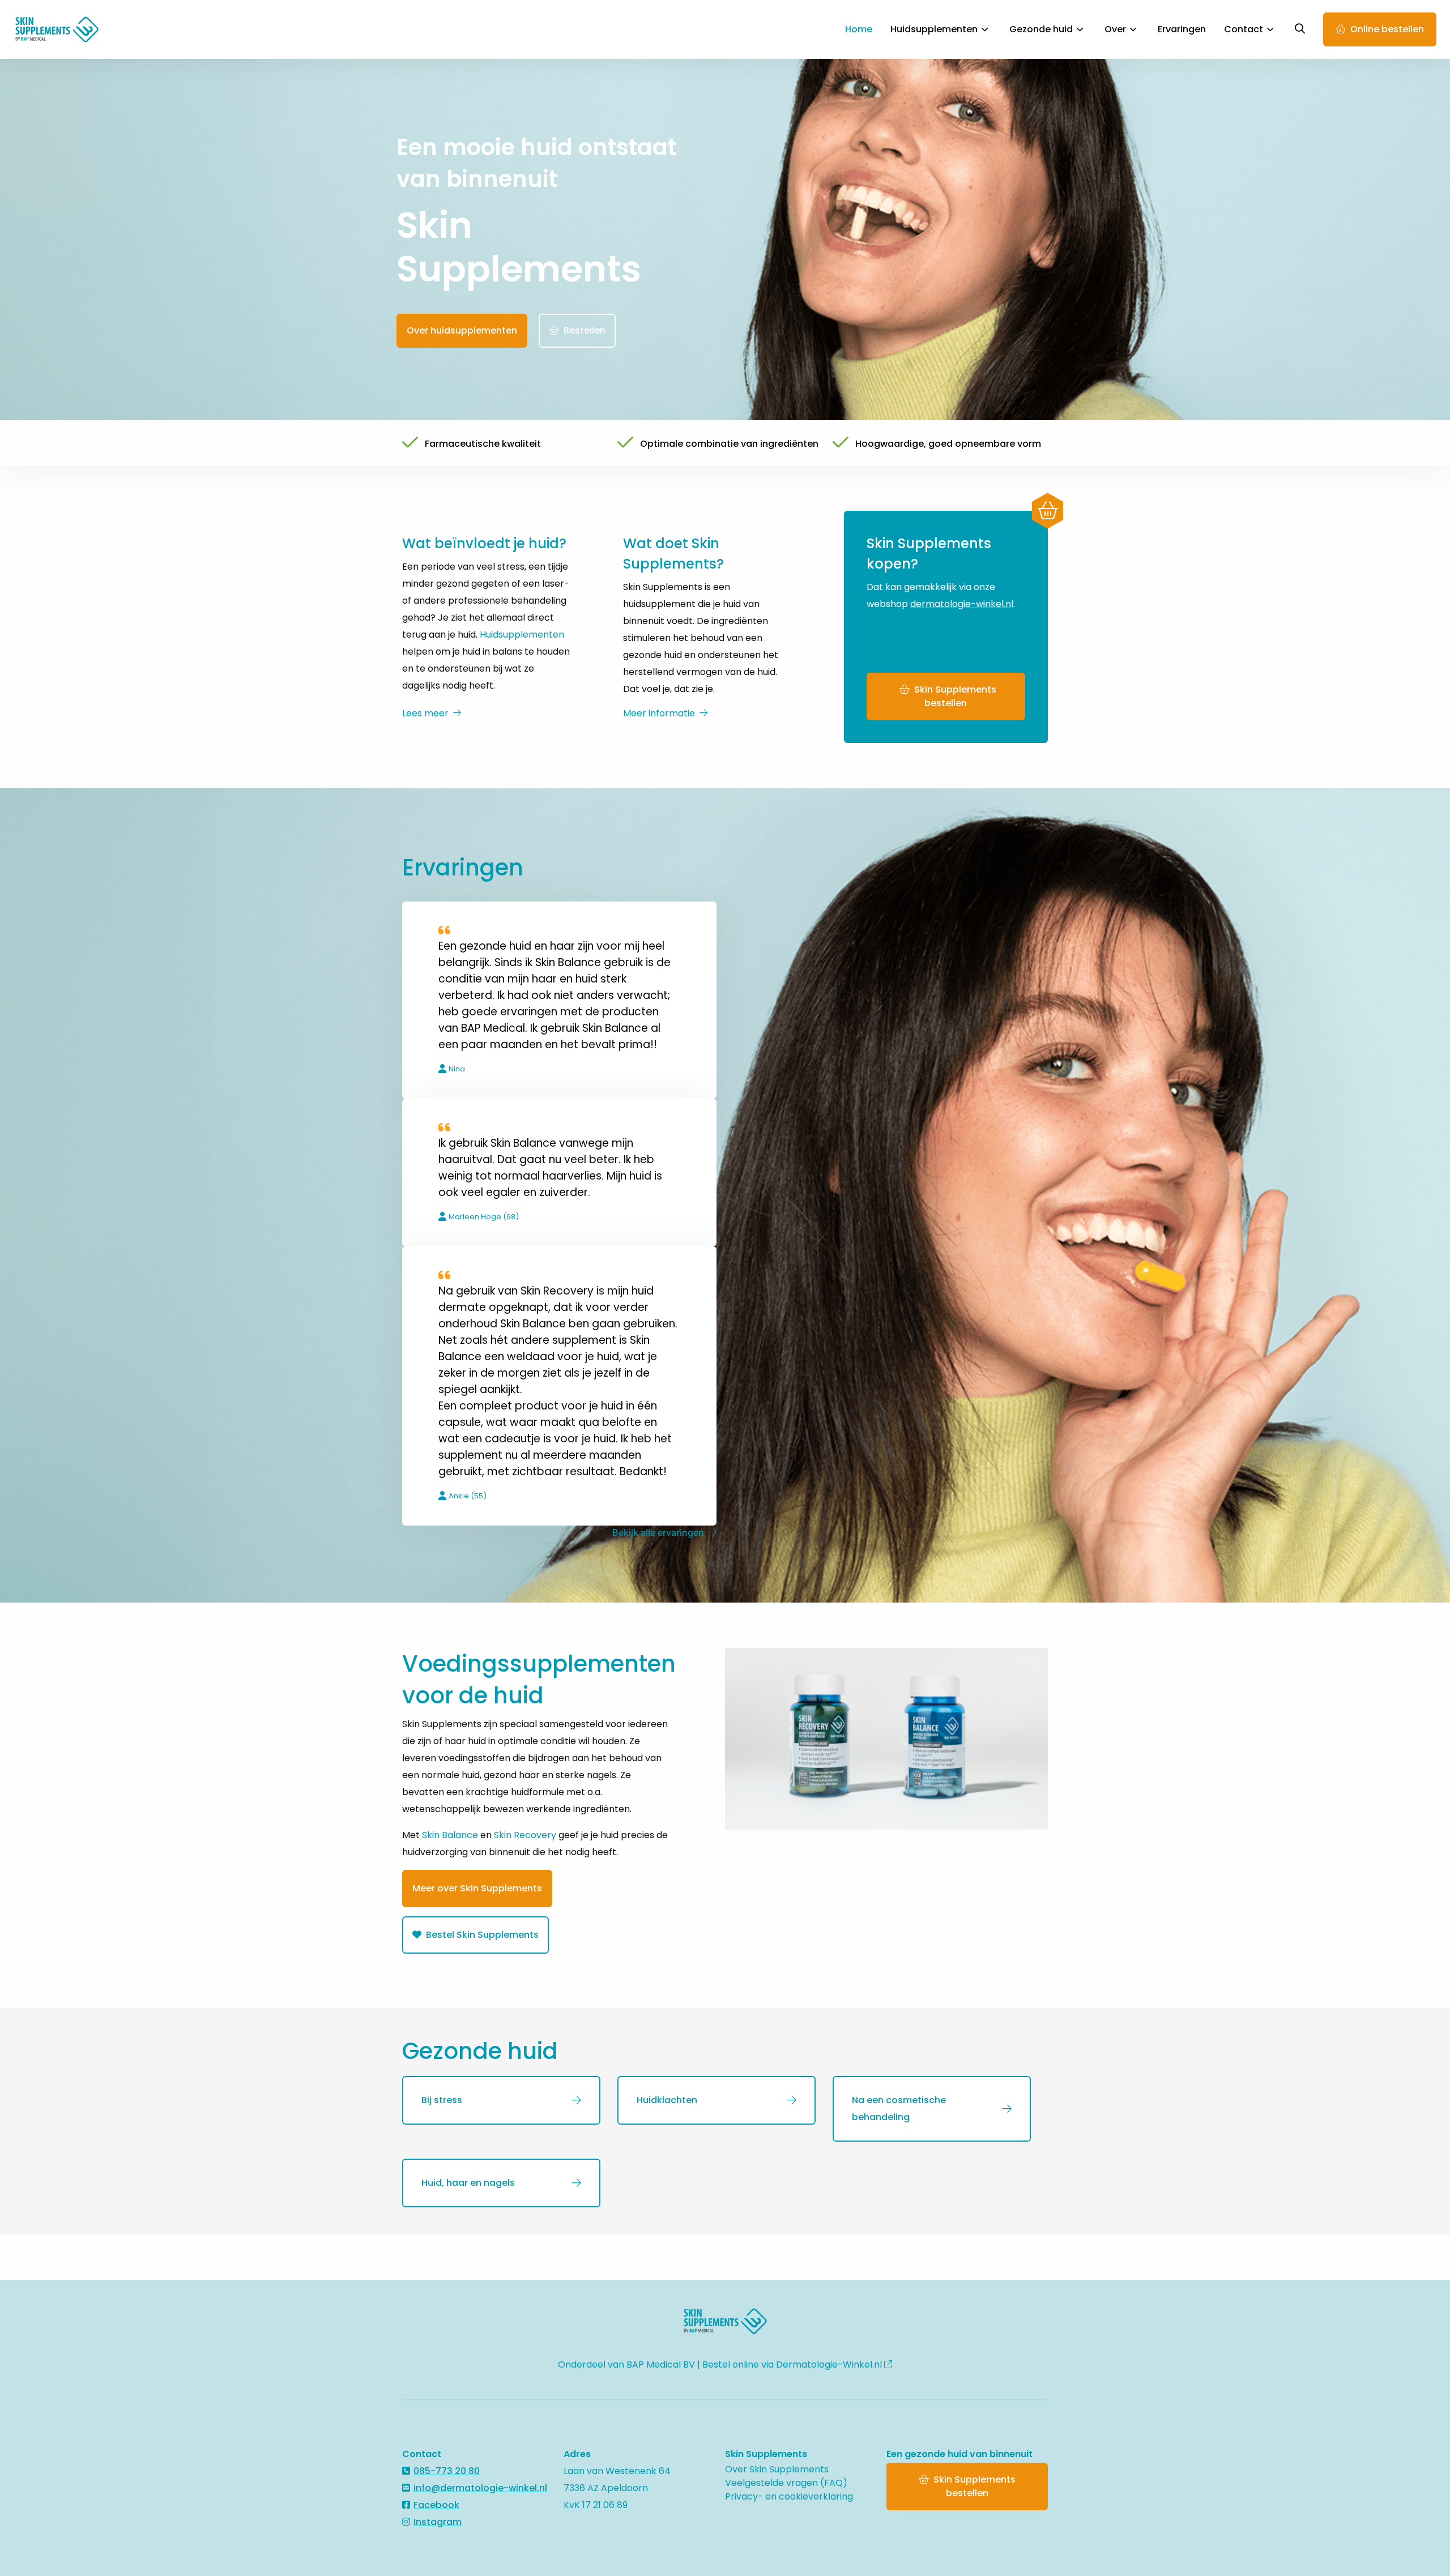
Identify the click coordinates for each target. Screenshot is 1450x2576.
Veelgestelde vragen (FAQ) (786, 2483)
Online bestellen (1387, 29)
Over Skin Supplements (777, 2469)
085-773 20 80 (447, 2471)
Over (1115, 29)
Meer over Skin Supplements (477, 1888)
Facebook (436, 2505)
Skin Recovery (525, 1835)
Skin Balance (450, 1835)
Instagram (438, 2522)
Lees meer (425, 713)
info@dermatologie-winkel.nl (480, 2488)
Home (859, 29)
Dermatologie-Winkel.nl (830, 2364)
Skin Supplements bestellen (955, 696)
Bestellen (585, 330)
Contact (1244, 29)
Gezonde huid (1041, 29)
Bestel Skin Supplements (481, 1935)
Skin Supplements (65, 29)
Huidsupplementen (934, 29)
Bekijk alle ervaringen (658, 1532)
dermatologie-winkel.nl (962, 604)
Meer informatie (659, 713)
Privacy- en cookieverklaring (789, 2496)
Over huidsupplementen (462, 330)
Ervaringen (1182, 29)
